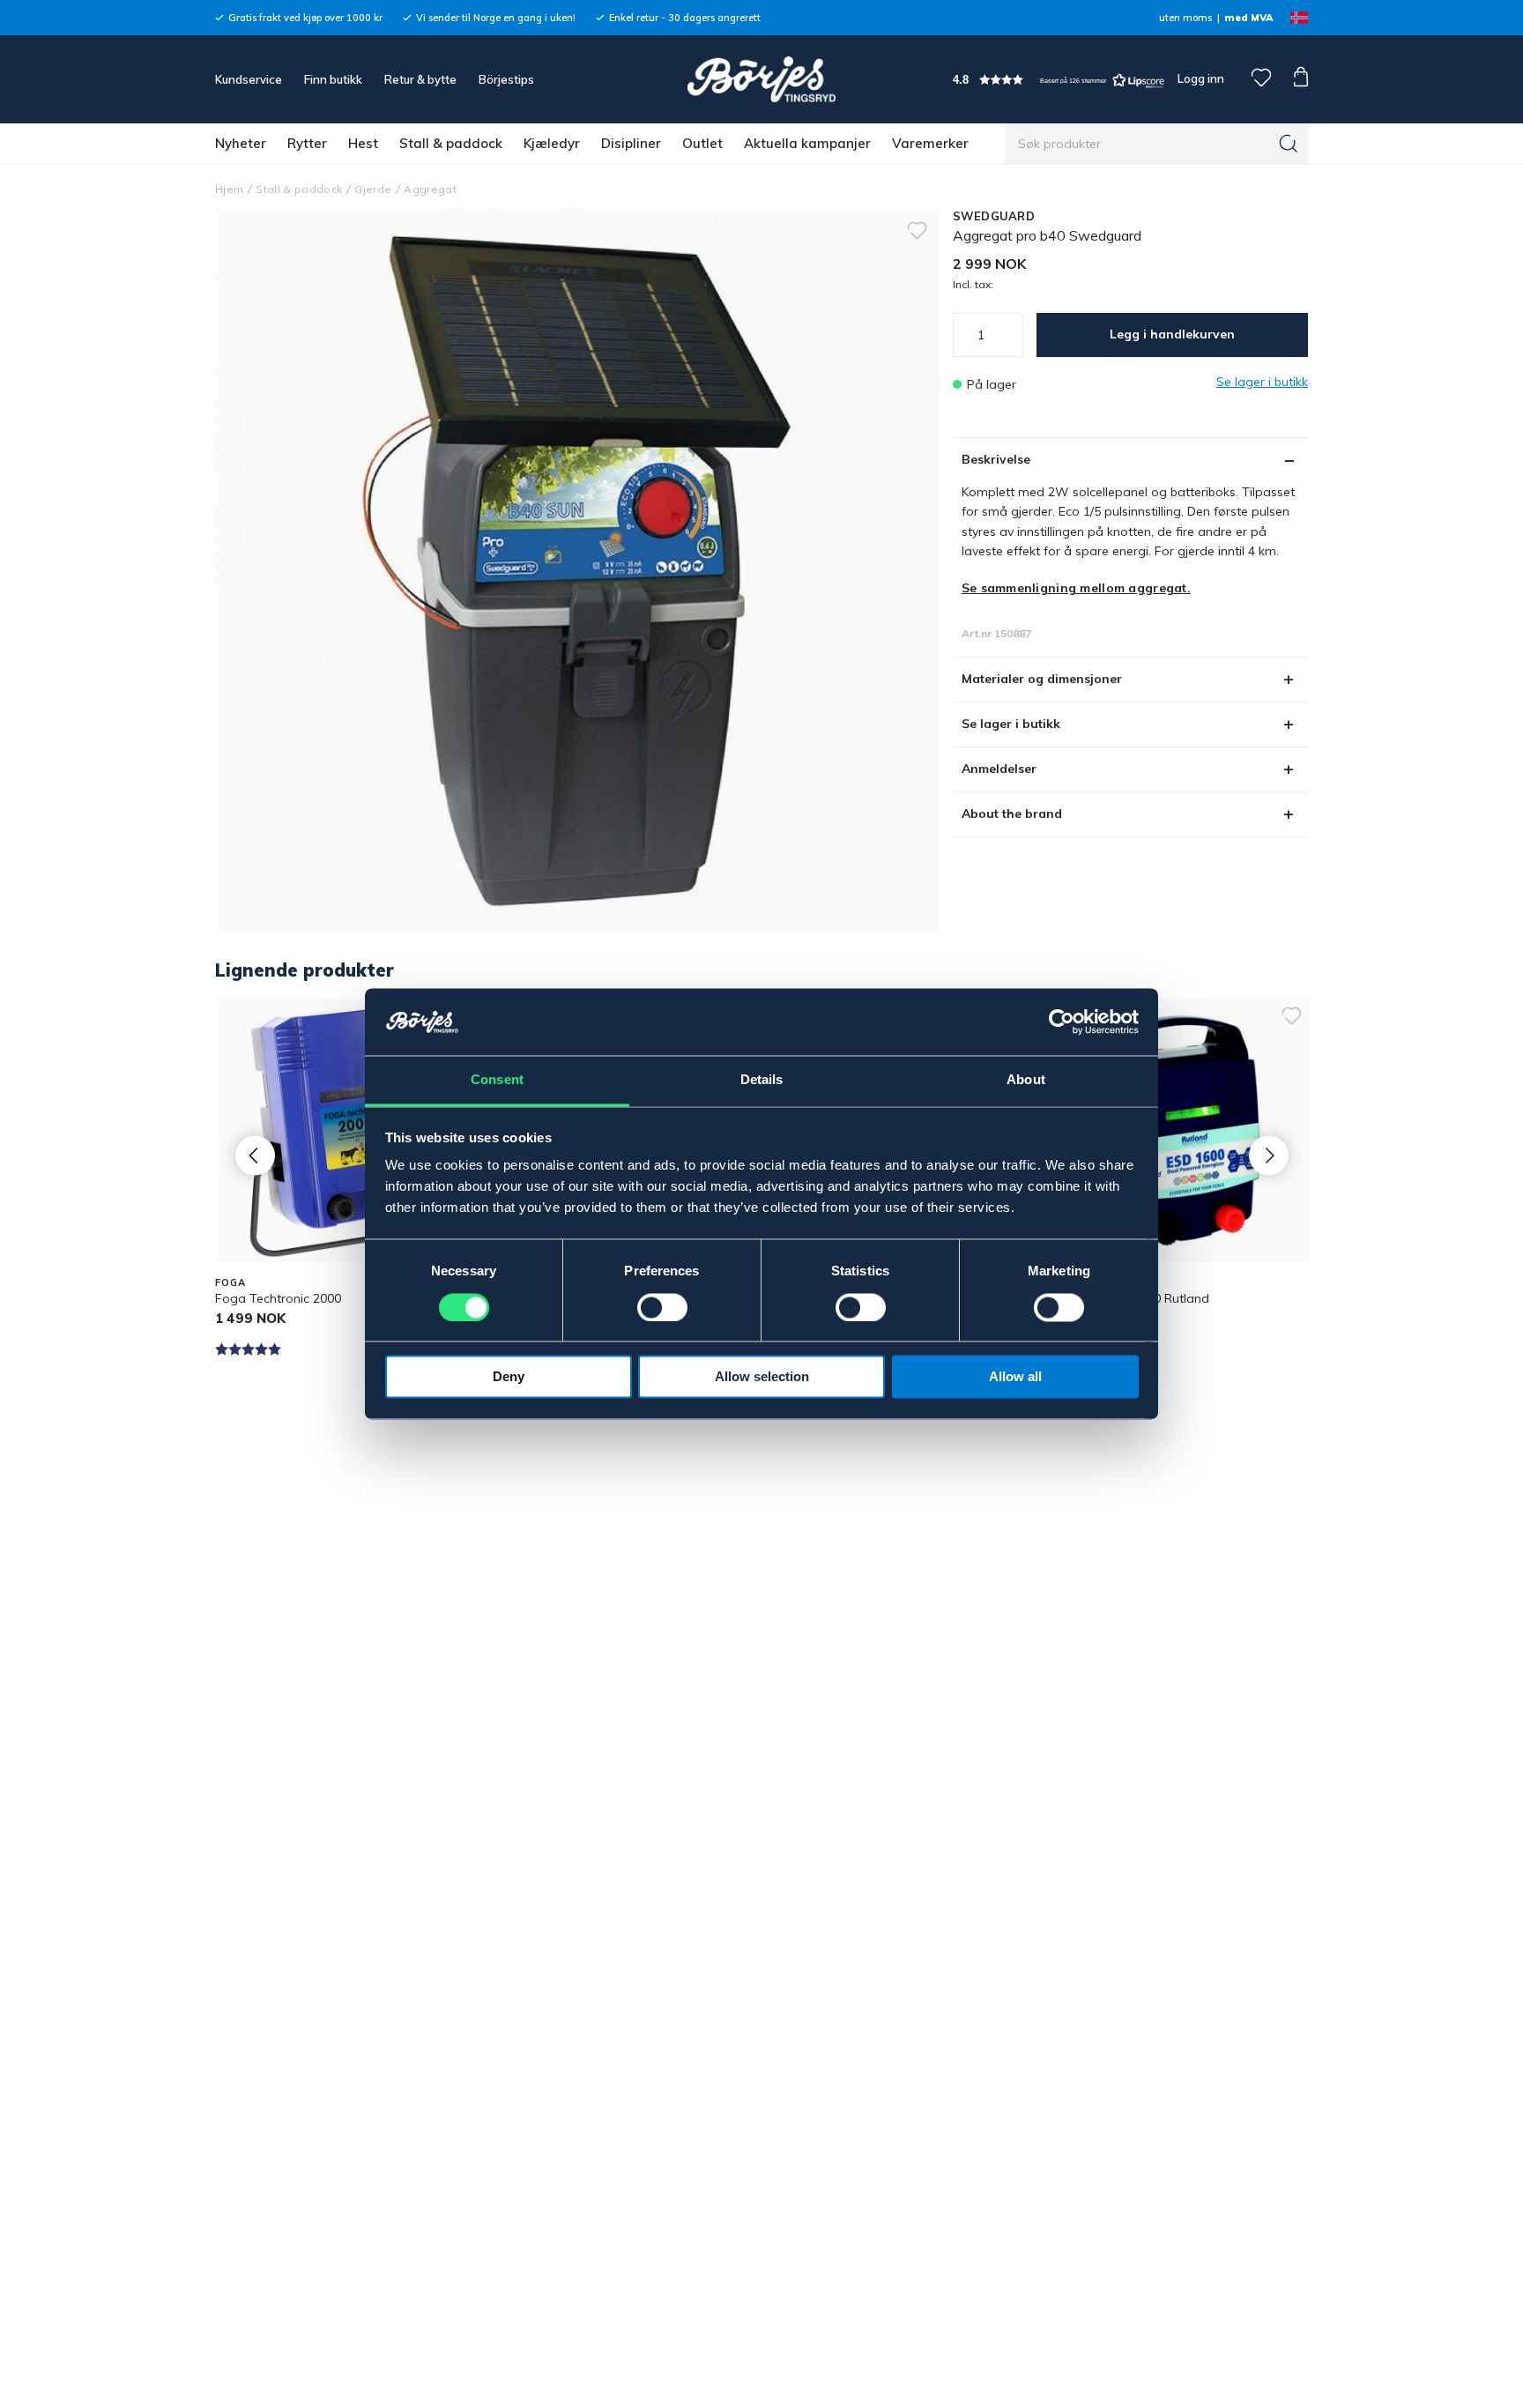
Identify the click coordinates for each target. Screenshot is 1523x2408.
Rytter (307, 143)
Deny (509, 1377)
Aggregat (430, 189)
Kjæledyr (552, 143)
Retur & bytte (420, 79)
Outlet (702, 143)
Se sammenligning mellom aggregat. (1076, 588)
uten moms (1185, 18)
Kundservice (249, 79)
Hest (363, 143)
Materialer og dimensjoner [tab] (1042, 679)
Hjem (229, 189)
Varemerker (930, 143)
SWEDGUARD (994, 216)
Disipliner (631, 143)
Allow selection (762, 1377)
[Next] (1269, 1155)
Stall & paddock (451, 143)
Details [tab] (762, 1080)
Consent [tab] (497, 1080)
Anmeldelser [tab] (999, 769)
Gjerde (373, 189)
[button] (1059, 80)
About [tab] (1026, 1080)
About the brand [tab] (1012, 814)
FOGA (230, 1282)
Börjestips (506, 79)
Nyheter (241, 143)
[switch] (662, 1308)
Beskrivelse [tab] (996, 459)
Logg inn (1200, 78)
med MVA (1248, 18)
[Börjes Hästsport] (761, 79)
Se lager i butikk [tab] (1011, 724)
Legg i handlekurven (1172, 334)
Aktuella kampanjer (807, 143)
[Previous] (255, 1155)
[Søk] (1289, 144)
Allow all (1015, 1377)
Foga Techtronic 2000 (278, 1298)
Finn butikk (333, 79)
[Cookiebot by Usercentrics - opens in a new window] (1062, 1022)
